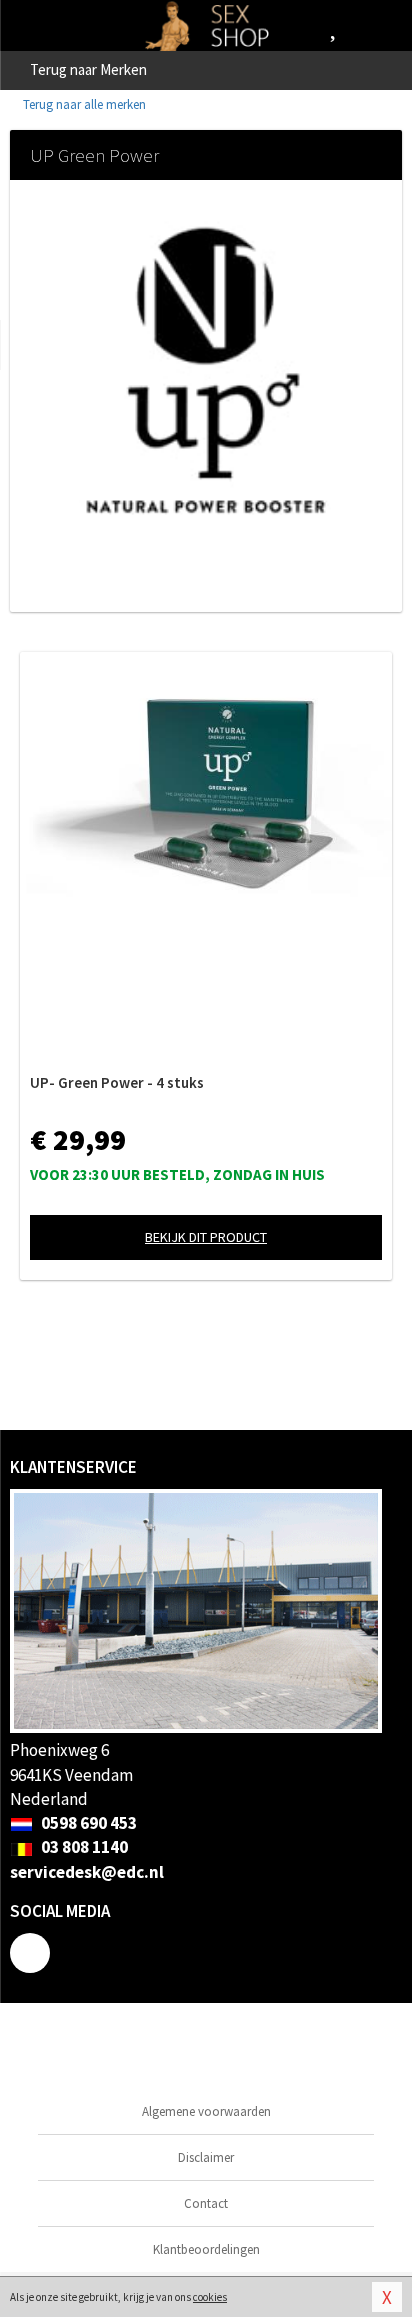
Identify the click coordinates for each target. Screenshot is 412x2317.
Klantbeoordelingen (206, 2249)
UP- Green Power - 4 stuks (117, 1082)
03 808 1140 (83, 1847)
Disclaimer (206, 2157)
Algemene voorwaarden (206, 2111)
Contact (206, 2203)
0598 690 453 (87, 1823)
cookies (210, 2297)
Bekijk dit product (206, 1237)
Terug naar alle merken (83, 104)
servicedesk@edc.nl (87, 1872)
